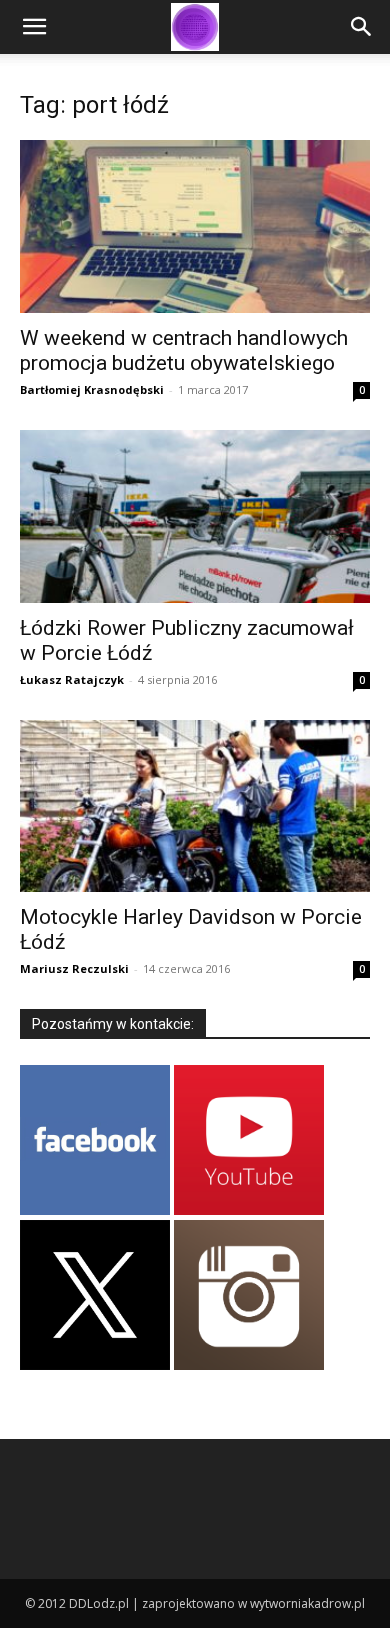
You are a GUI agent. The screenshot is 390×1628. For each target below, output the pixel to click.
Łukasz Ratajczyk (72, 679)
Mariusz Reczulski (74, 968)
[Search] (362, 27)
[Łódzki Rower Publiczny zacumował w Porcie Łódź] (195, 516)
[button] (34, 27)
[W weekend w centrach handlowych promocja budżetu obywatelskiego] (195, 226)
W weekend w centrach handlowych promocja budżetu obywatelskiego (184, 350)
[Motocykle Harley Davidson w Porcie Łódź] (195, 806)
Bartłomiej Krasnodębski (92, 389)
